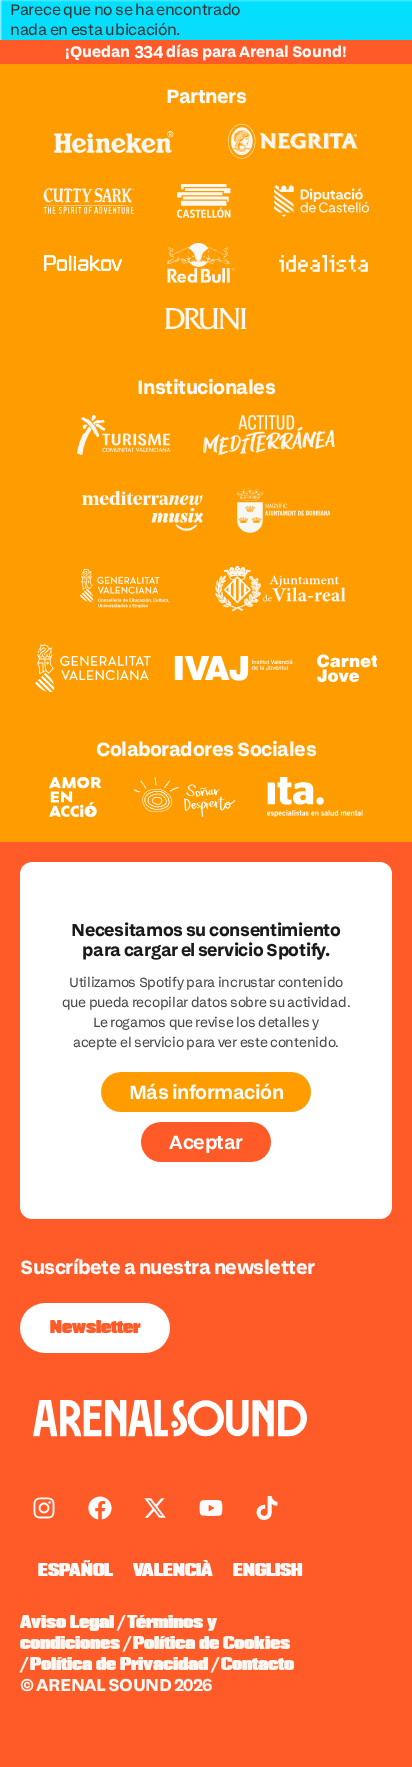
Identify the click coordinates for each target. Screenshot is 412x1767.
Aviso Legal (67, 1623)
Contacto (257, 1665)
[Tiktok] (267, 1508)
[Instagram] (44, 1508)
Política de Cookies (211, 1644)
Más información (206, 1092)
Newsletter (95, 1328)
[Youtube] (211, 1508)
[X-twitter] (155, 1508)
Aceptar (206, 1142)
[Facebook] (100, 1508)
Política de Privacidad (119, 1665)
